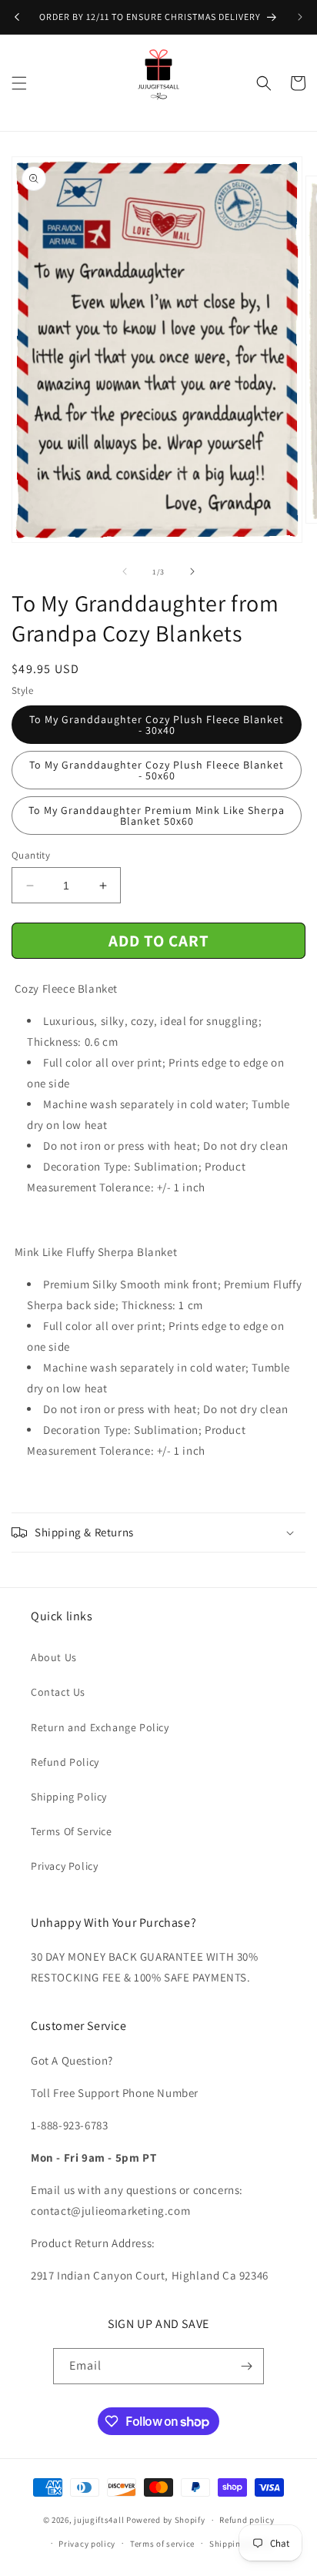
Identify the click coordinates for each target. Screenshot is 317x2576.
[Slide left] (125, 571)
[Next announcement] (300, 17)
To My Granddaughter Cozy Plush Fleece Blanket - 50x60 (157, 770)
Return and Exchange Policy (100, 1727)
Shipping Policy (69, 1797)
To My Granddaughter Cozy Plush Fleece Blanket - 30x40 (157, 725)
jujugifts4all (99, 2520)
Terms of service (162, 2544)
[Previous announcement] (17, 17)
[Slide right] (192, 571)
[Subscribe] (246, 2366)
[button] (19, 83)
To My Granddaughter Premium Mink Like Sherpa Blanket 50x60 (157, 816)
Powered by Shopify (166, 2520)
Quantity (31, 855)
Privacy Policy (64, 1866)
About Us (54, 1657)
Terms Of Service (72, 1831)
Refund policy (247, 2520)
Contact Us (58, 1692)
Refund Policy (65, 1762)
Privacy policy (87, 2544)
